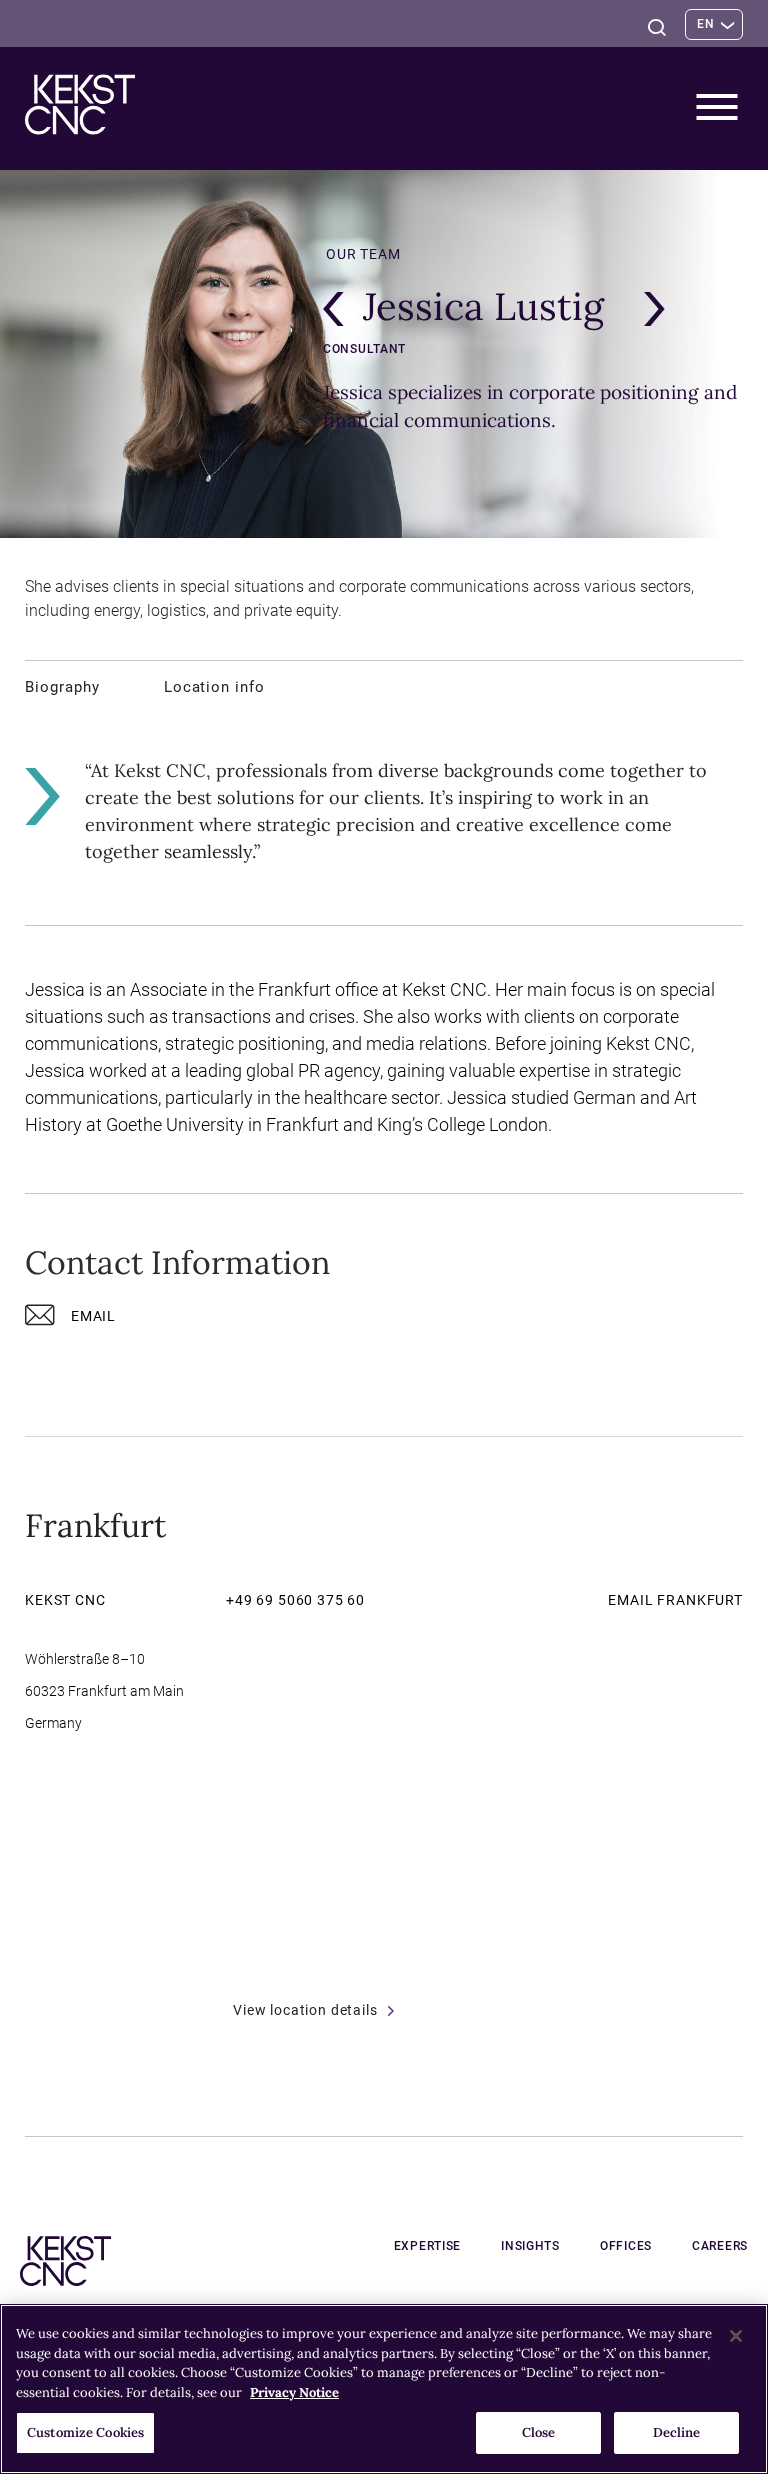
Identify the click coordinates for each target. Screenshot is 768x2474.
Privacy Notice (294, 2392)
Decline (677, 2432)
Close (539, 2432)
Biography (62, 687)
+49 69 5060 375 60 (295, 1600)
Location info (214, 687)
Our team (363, 254)
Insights (530, 2246)
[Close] (736, 2336)
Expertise (427, 2246)
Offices (626, 2246)
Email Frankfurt (675, 1600)
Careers (720, 2246)
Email (93, 1316)
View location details (305, 2010)
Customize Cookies (85, 2432)
